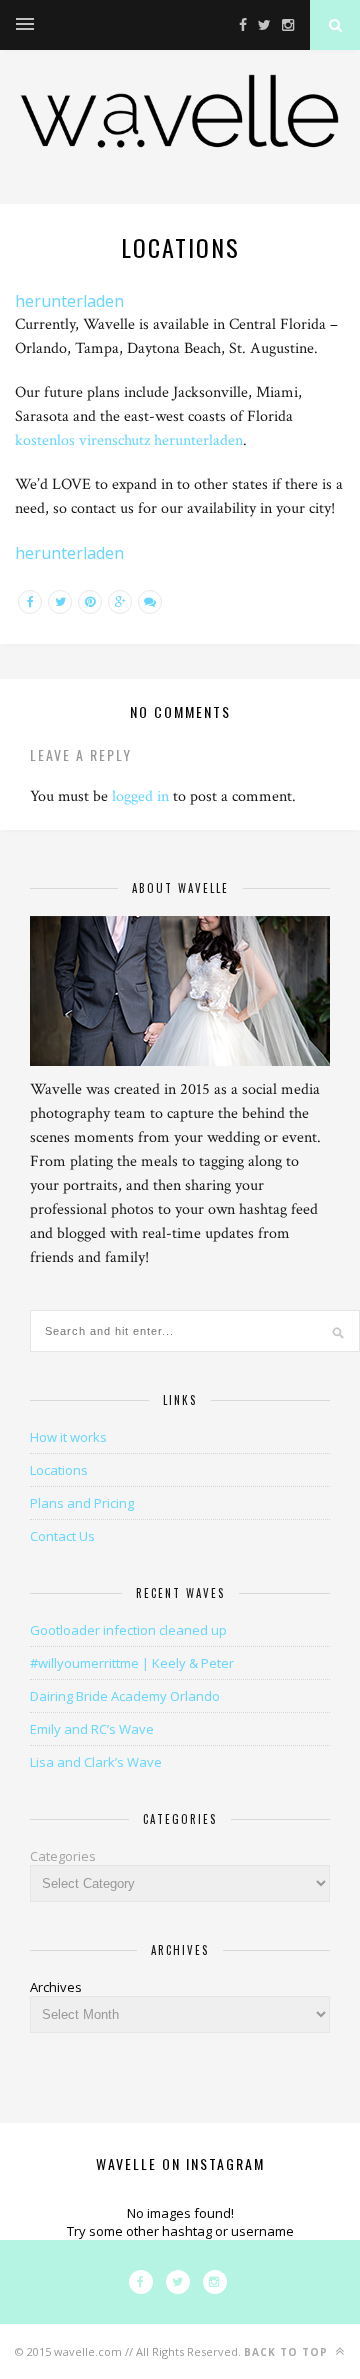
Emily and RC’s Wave (92, 1729)
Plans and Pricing (82, 1503)
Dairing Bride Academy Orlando (125, 1696)
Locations (59, 1470)
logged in (140, 796)
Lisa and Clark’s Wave (96, 1762)
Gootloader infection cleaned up (128, 1630)
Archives (56, 1987)
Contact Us (62, 1536)
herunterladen (69, 301)
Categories (63, 1856)
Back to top (288, 2352)
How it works (68, 1437)
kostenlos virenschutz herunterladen (129, 440)
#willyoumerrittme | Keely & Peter (132, 1663)
